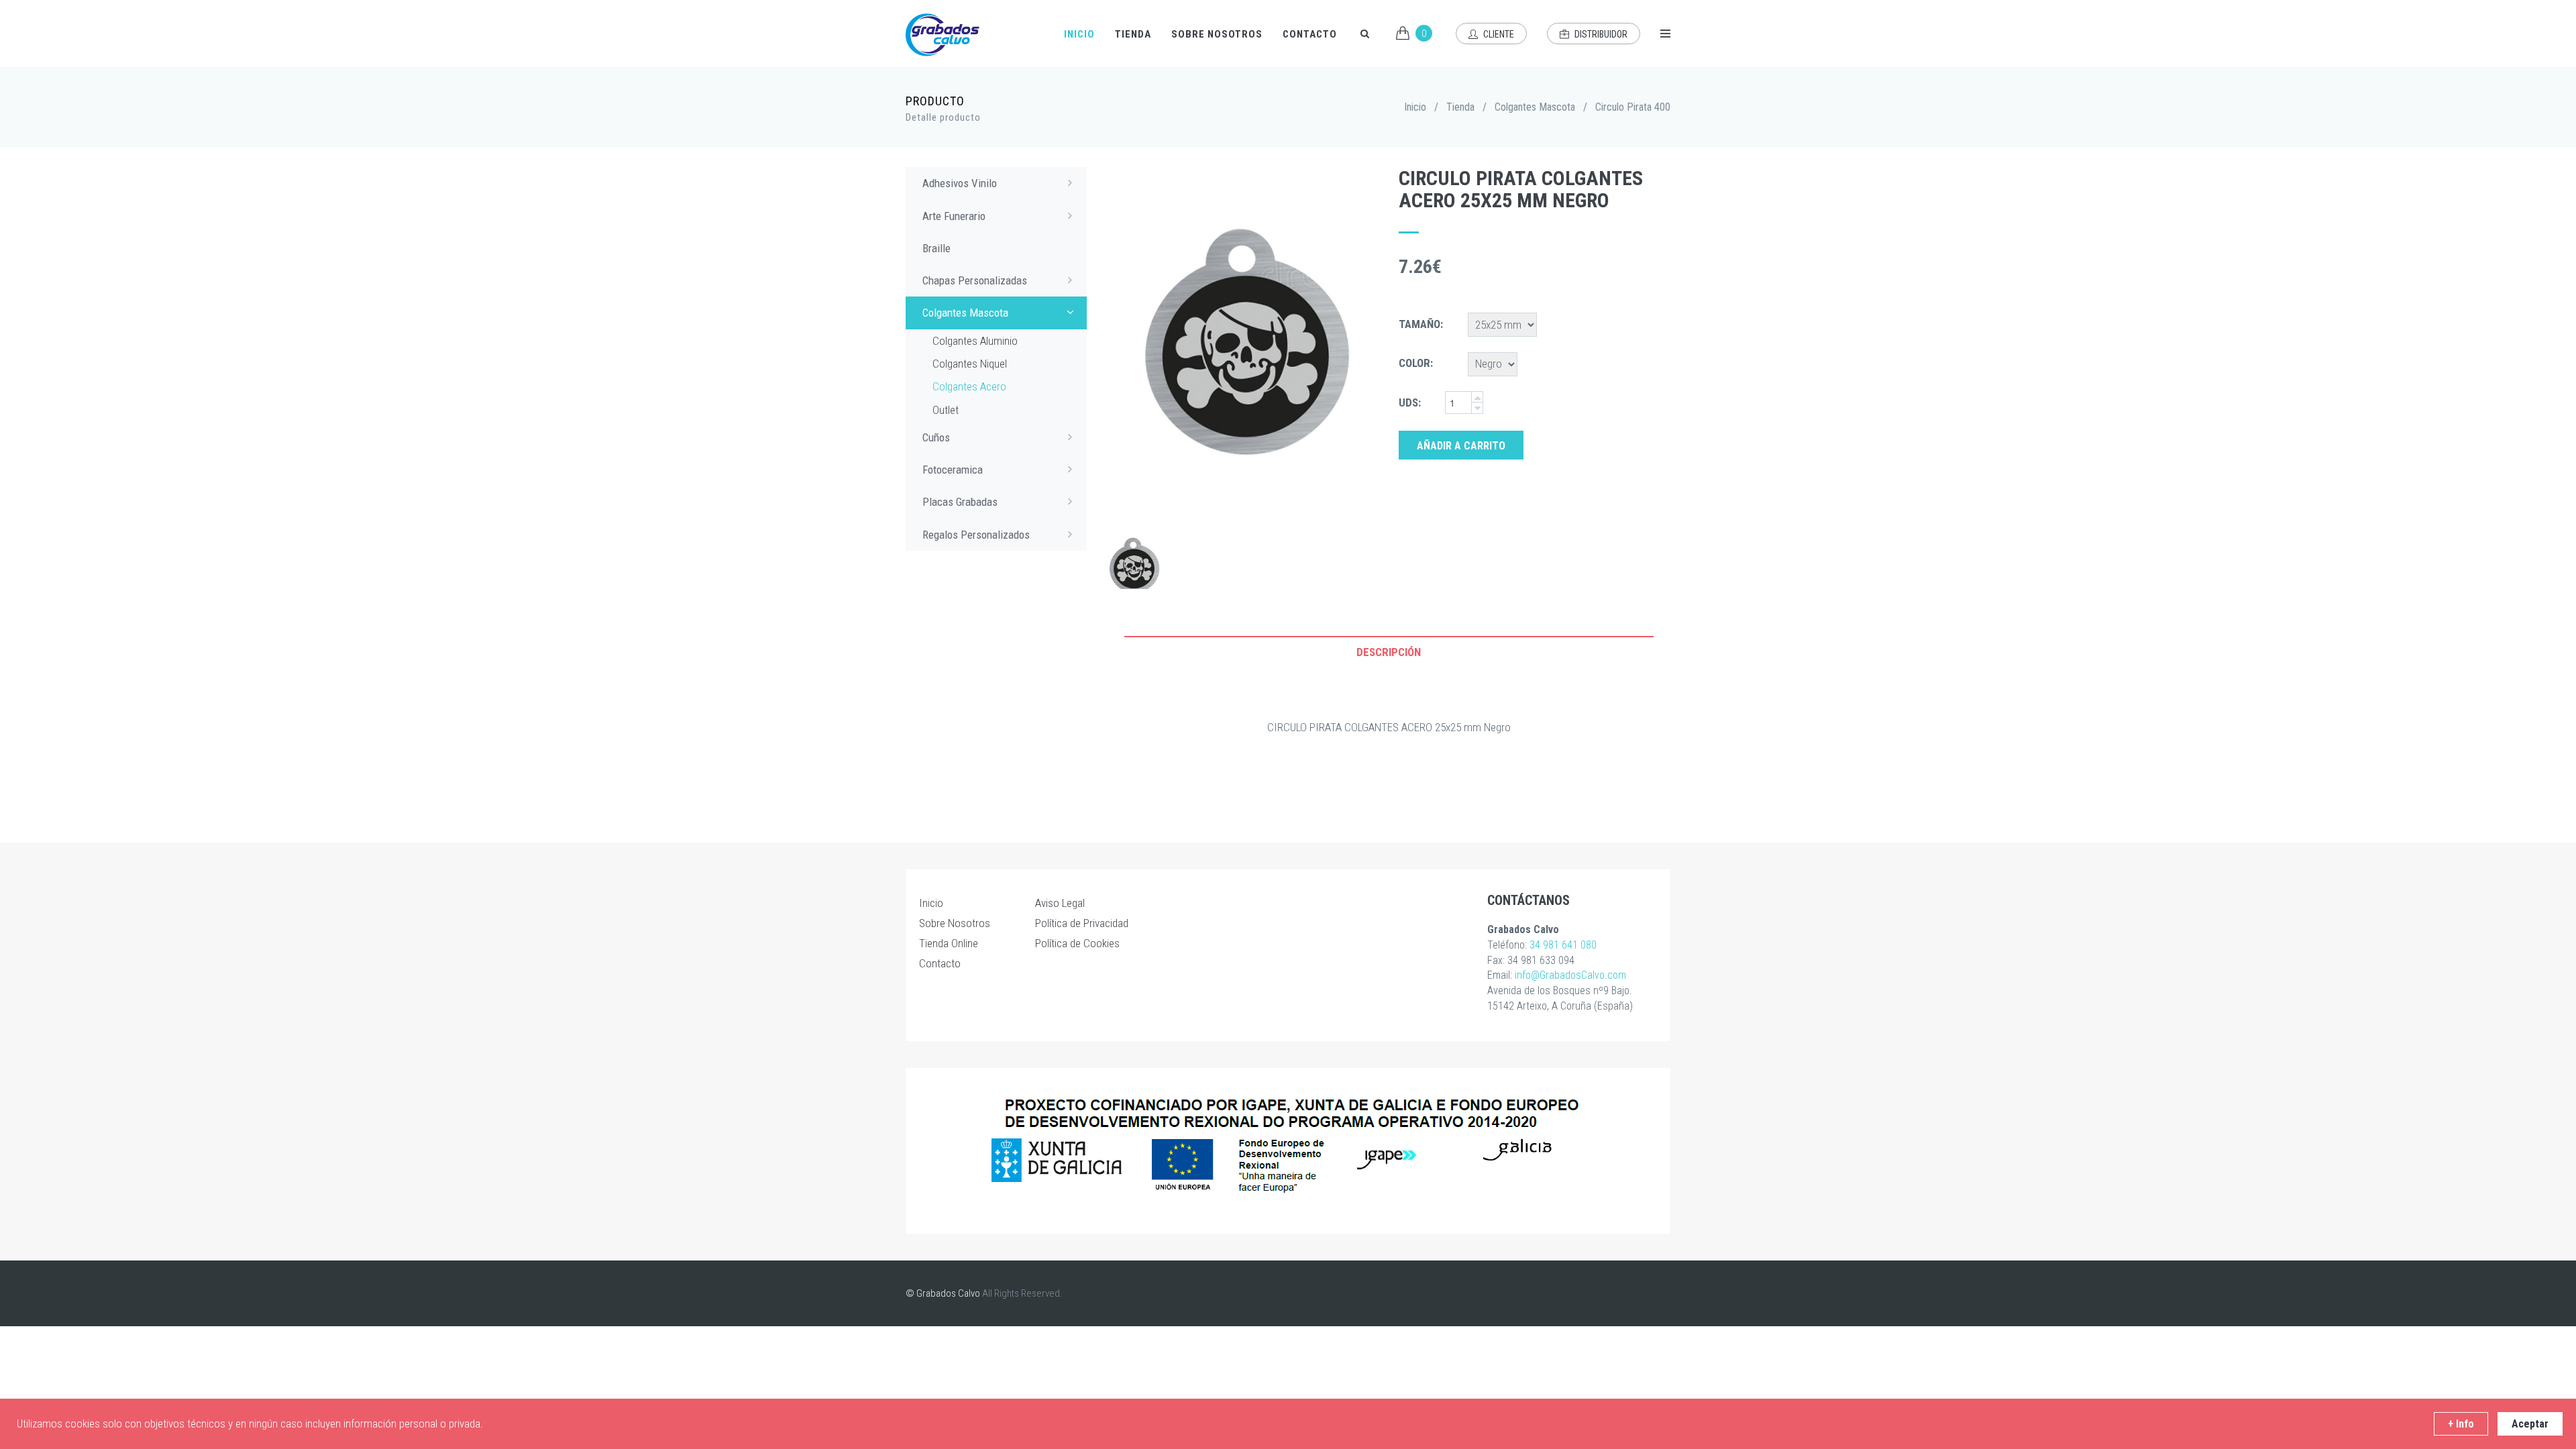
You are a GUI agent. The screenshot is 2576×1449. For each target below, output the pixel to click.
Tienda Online (949, 943)
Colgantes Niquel (970, 364)
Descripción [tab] (1389, 652)
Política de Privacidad (1082, 923)
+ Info (2461, 1424)
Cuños (936, 437)
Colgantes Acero (969, 386)
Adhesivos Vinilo (960, 183)
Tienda (1133, 34)
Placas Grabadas (960, 502)
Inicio (1079, 34)
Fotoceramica (953, 470)
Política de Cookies (1077, 943)
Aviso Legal (1060, 903)
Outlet (946, 410)
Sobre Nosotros (1217, 34)
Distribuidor (1600, 34)
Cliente (1498, 34)
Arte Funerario (954, 216)
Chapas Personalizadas (975, 280)
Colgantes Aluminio (975, 341)
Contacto (1310, 34)
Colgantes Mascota (1535, 107)
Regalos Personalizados (976, 535)
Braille (936, 248)
